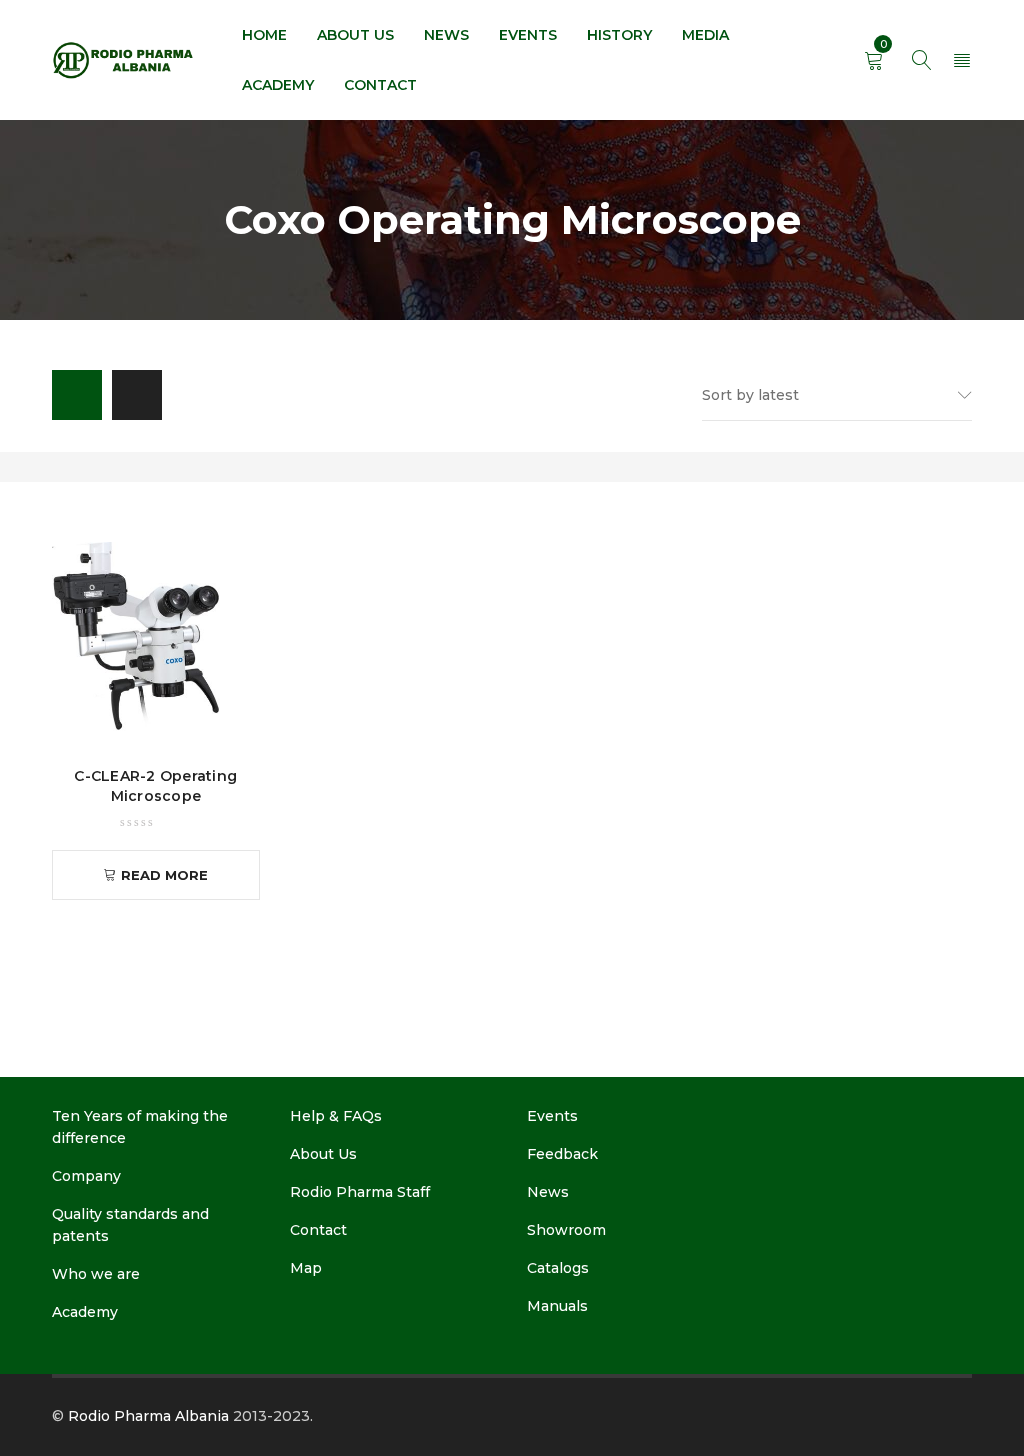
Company (86, 1176)
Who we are (96, 1274)
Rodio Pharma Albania (148, 1416)
